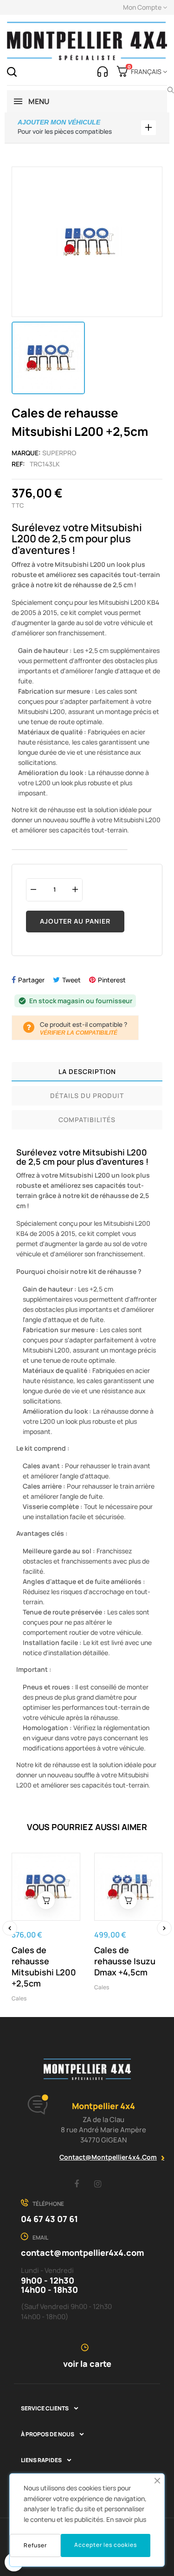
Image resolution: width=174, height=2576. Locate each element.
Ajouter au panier (75, 921)
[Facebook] (77, 2184)
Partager (31, 980)
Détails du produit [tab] (87, 1096)
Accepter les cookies (106, 2545)
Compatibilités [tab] (87, 1120)
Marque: (26, 453)
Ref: (18, 464)
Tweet (71, 980)
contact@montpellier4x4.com (108, 2157)
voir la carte (87, 2364)
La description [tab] (87, 1071)
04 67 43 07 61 (49, 2219)
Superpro (59, 453)
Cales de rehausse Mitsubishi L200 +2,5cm (44, 1967)
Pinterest (112, 980)
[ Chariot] (46, 1900)
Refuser (35, 2545)
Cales (19, 1998)
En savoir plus (126, 2519)
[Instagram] (97, 2184)
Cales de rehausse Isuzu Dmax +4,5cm (125, 1961)
